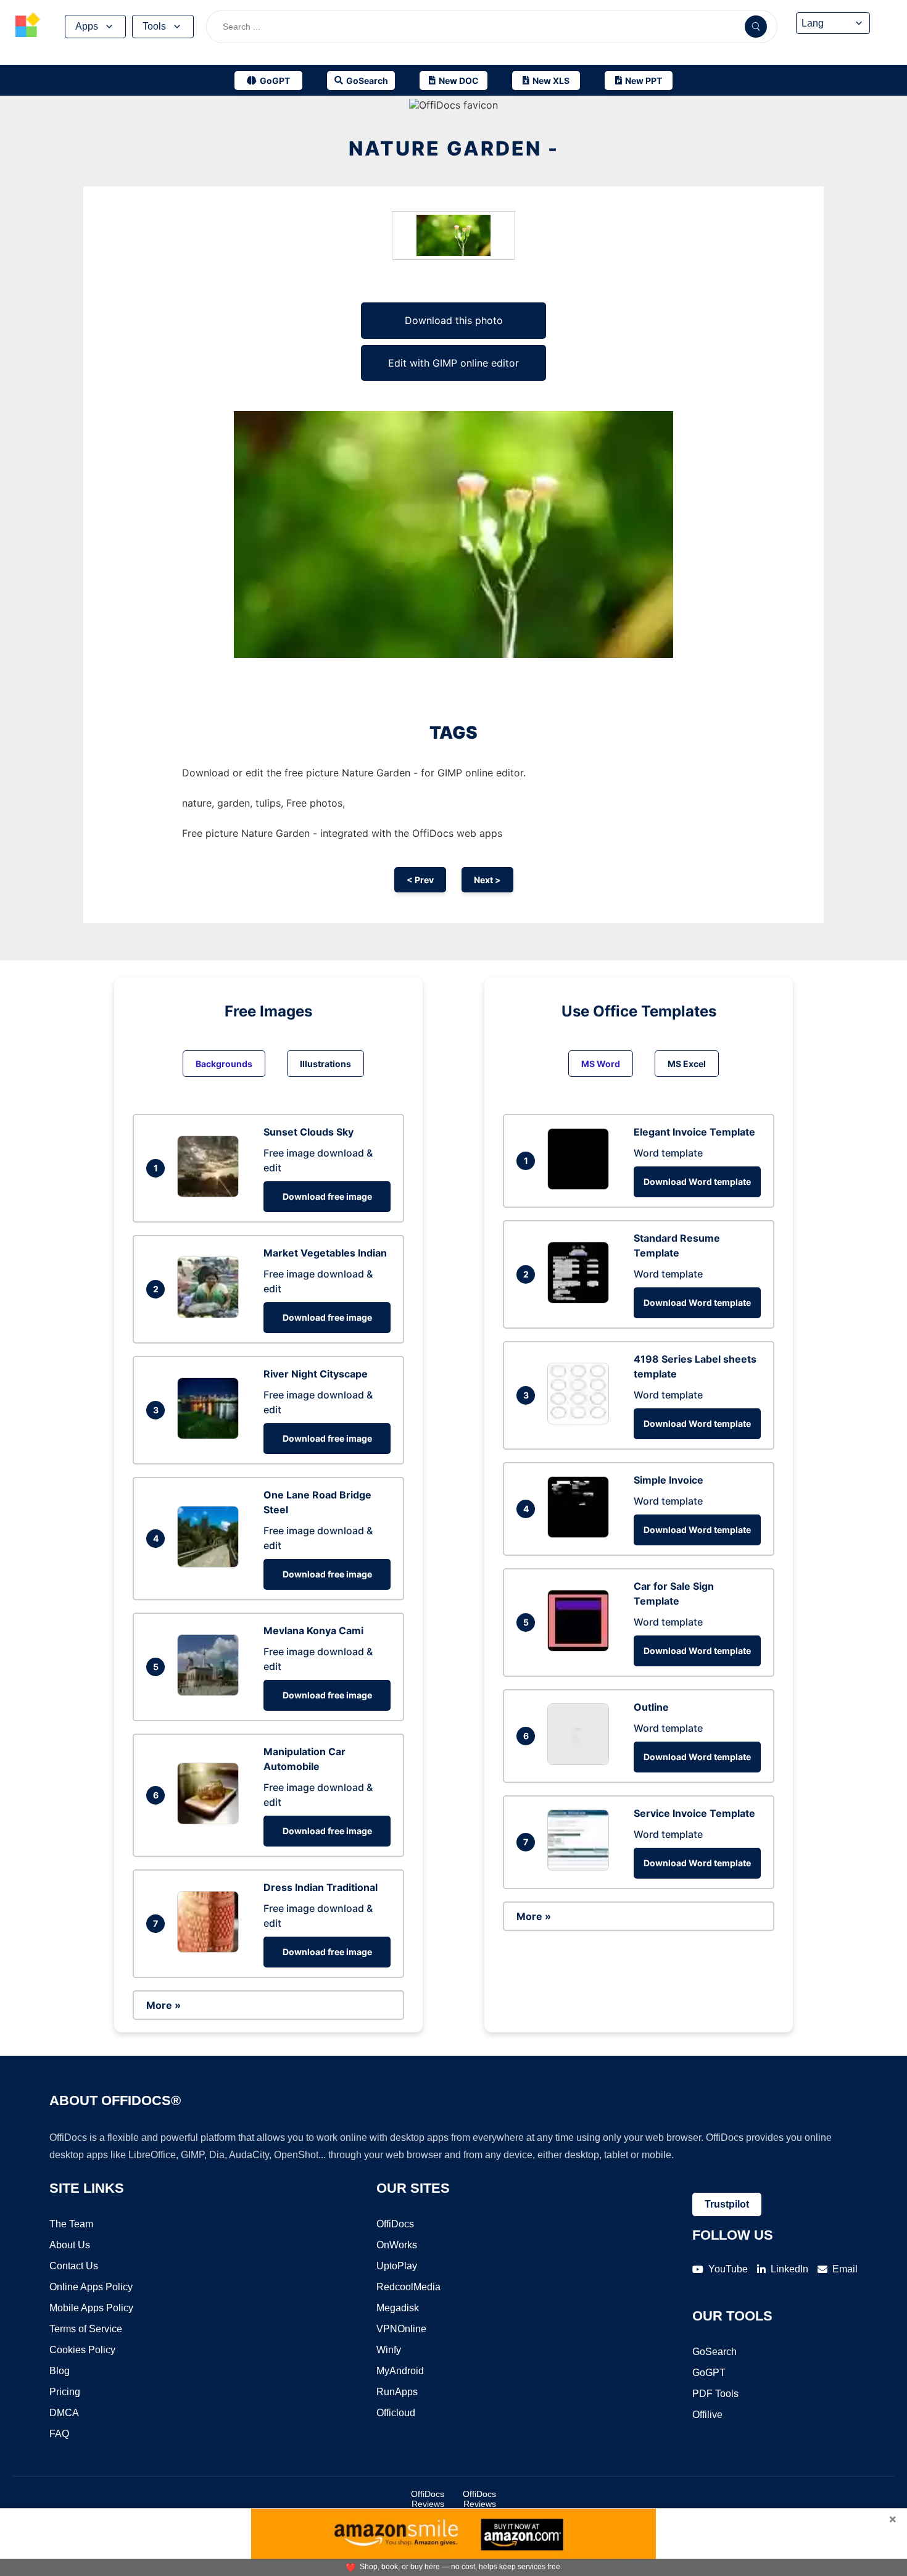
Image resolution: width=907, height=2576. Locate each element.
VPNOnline (401, 2329)
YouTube (728, 2269)
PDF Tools (715, 2394)
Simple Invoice (669, 1480)
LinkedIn (789, 2269)
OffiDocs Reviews (428, 2499)
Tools (154, 26)
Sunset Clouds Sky (309, 1132)
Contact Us (74, 2266)
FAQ (59, 2434)
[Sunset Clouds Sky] (211, 1194)
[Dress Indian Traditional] (211, 1949)
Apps (87, 26)
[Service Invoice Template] (581, 1868)
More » (164, 2005)
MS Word (601, 1064)
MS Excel (687, 1064)
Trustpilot (727, 2204)
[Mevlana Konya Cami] (211, 1692)
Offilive (707, 2415)
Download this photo (454, 320)
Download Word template (697, 1182)
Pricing (65, 2392)
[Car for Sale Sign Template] (581, 1648)
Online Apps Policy (91, 2287)
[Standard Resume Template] (581, 1300)
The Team (71, 2224)
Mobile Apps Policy (91, 2308)
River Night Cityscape (316, 1374)
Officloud (396, 2413)
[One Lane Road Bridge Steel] (211, 1564)
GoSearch (714, 2352)
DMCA (64, 2413)
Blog (60, 2371)
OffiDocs (395, 2224)
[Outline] (581, 1761)
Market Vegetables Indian (325, 1253)
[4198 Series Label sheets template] (581, 1421)
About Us (70, 2245)
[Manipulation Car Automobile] (211, 1821)
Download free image (327, 1196)
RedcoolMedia (408, 2287)
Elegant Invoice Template (694, 1132)
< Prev (420, 880)
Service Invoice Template (694, 1813)
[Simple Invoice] (581, 1534)
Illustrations (325, 1064)
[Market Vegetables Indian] (211, 1315)
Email (845, 2269)
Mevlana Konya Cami (313, 1631)
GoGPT (709, 2373)
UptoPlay (397, 2266)
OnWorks (397, 2245)
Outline (651, 1707)
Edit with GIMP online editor (453, 363)
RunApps (397, 2392)
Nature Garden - (454, 148)
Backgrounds (224, 1064)
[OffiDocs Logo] (28, 27)
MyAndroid (400, 2371)
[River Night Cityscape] (211, 1435)
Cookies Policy (82, 2350)
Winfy (389, 2350)
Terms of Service (86, 2329)
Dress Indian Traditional (321, 1887)
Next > (487, 880)
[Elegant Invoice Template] (581, 1186)
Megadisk (398, 2308)
